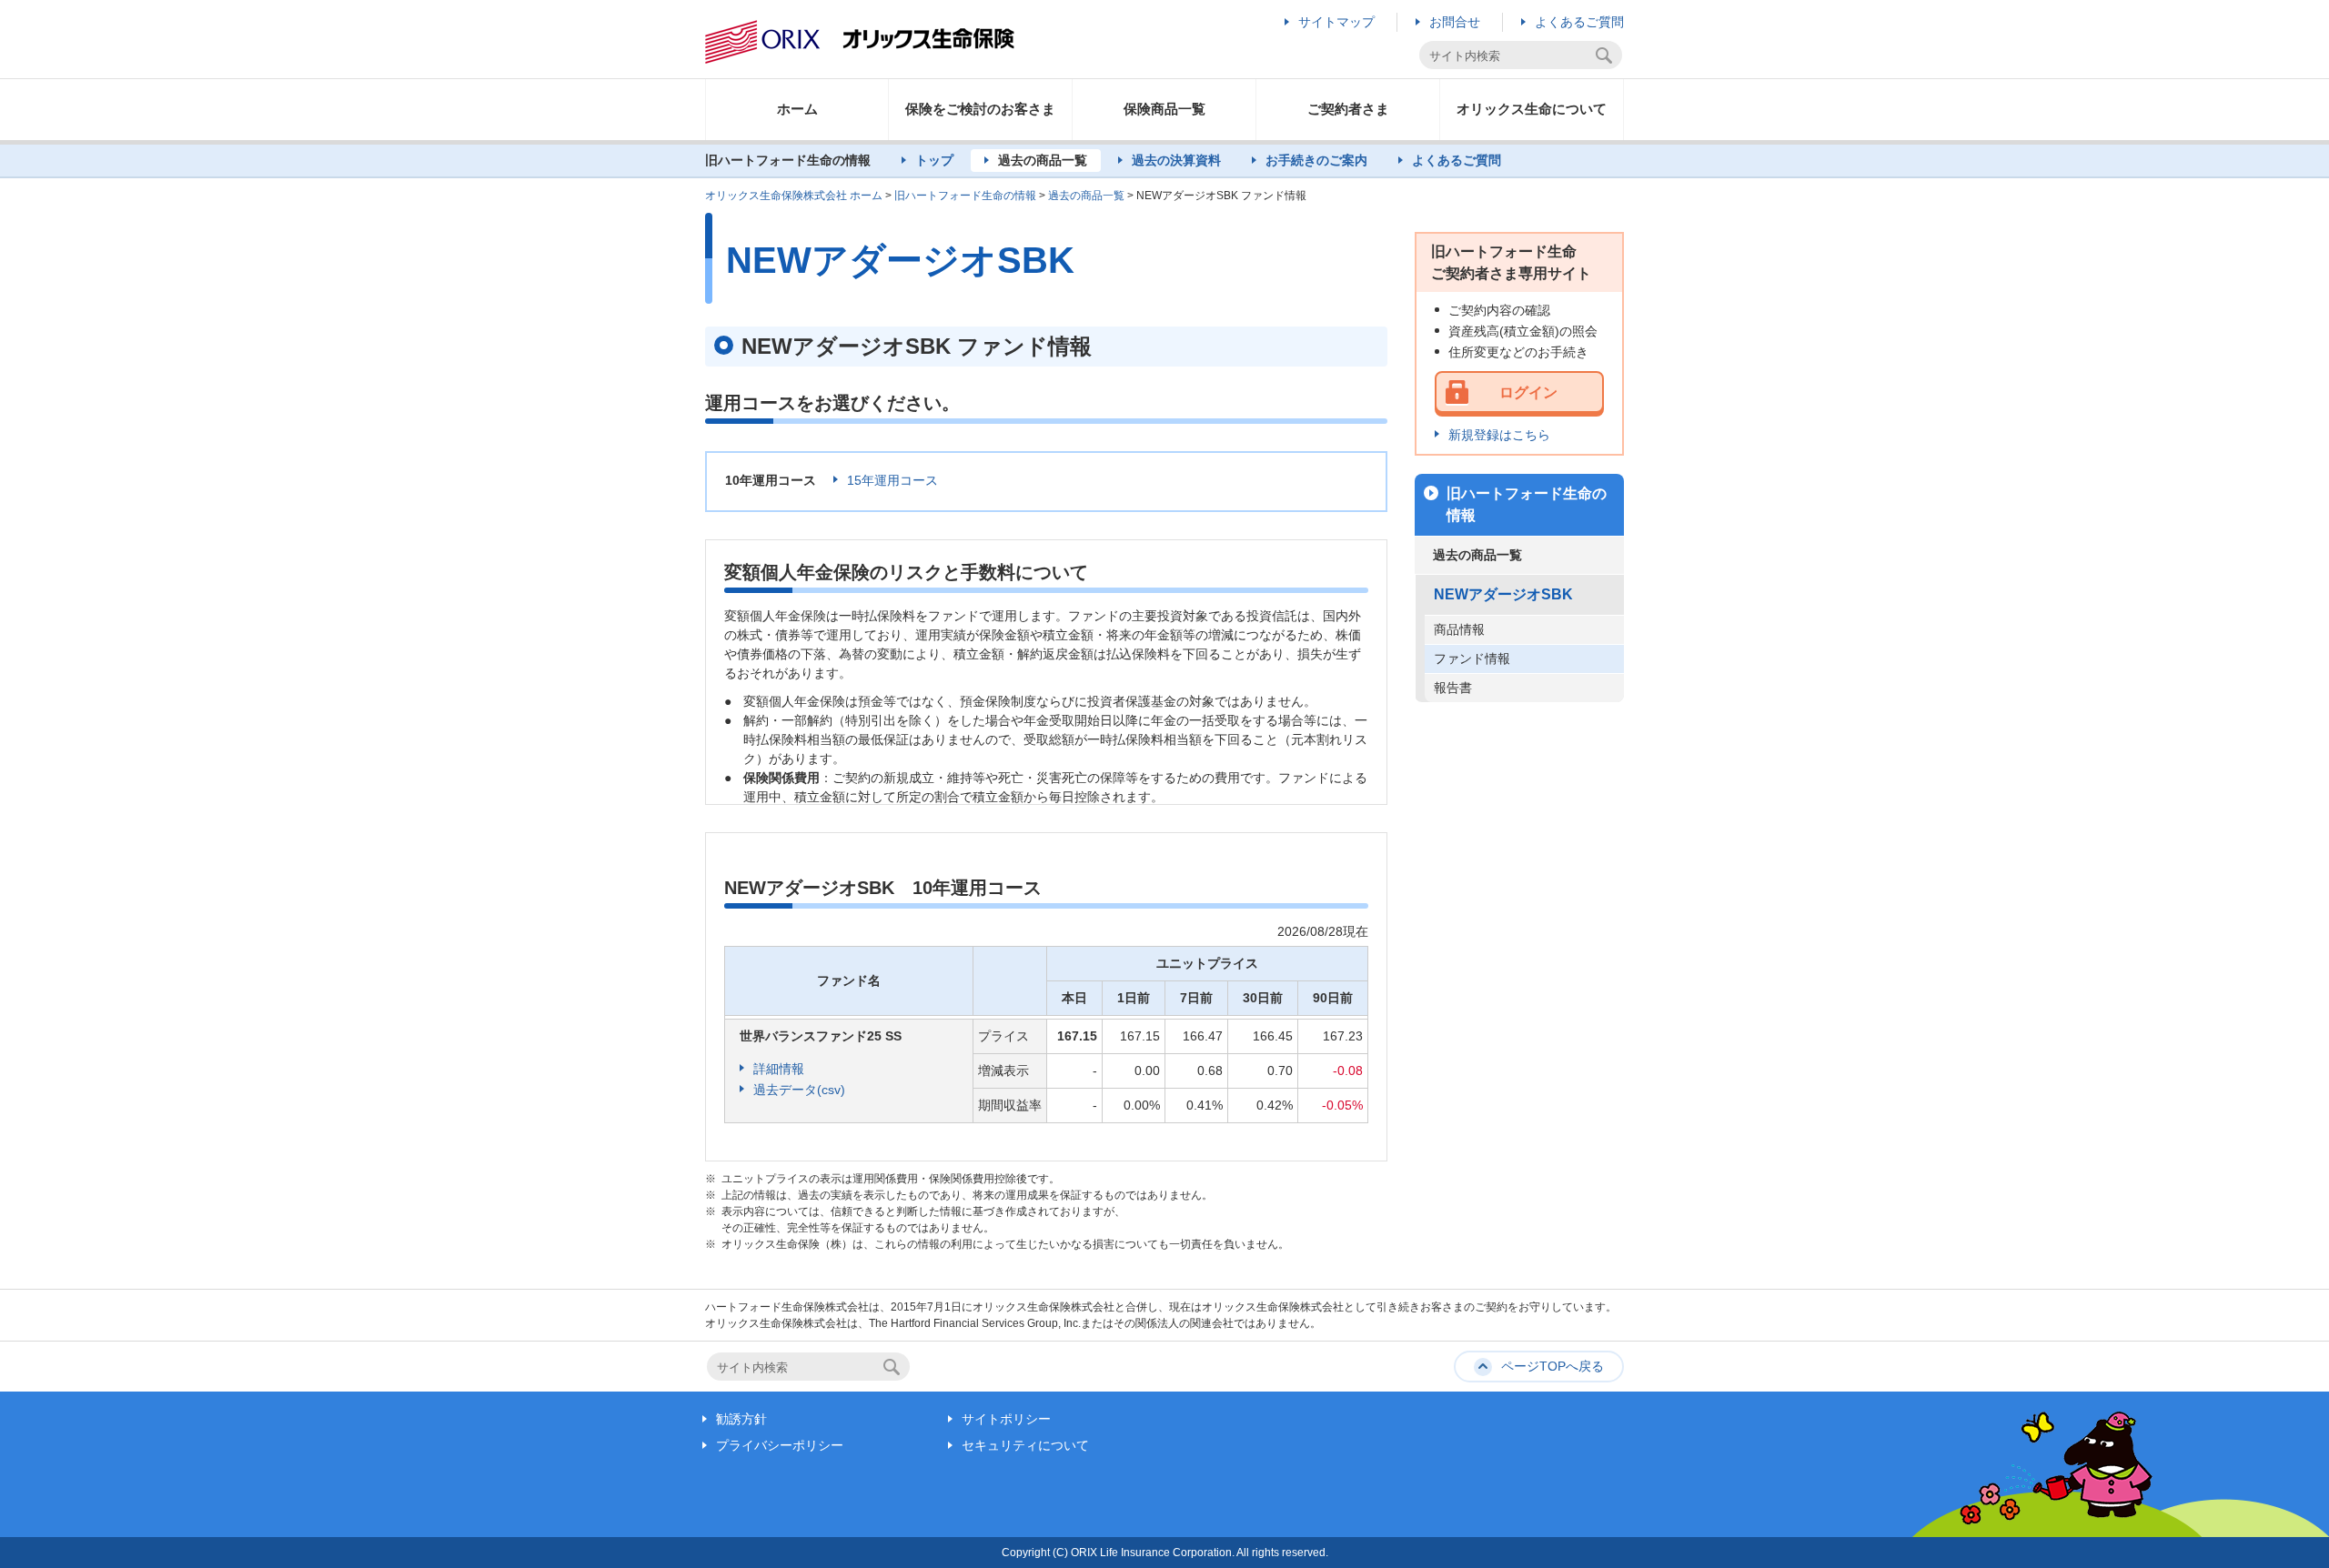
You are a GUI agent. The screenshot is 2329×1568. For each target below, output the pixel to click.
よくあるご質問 (1579, 22)
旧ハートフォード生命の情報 (965, 196)
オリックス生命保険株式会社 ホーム (794, 196)
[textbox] (1510, 56)
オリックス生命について (1532, 109)
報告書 (1453, 688)
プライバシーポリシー (780, 1445)
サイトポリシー (1006, 1419)
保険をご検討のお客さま (980, 109)
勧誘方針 (741, 1419)
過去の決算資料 (1176, 160)
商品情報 (1459, 629)
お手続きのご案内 (1316, 160)
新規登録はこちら (1499, 435)
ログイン (1528, 392)
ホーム (797, 109)
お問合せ (1455, 22)
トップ (934, 160)
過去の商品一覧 (1043, 160)
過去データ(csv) (799, 1090)
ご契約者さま (1348, 109)
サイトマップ (1336, 22)
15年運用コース (892, 480)
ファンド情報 (1472, 658)
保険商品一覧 (1164, 109)
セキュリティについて (1025, 1445)
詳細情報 (779, 1069)
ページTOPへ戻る (1553, 1366)
